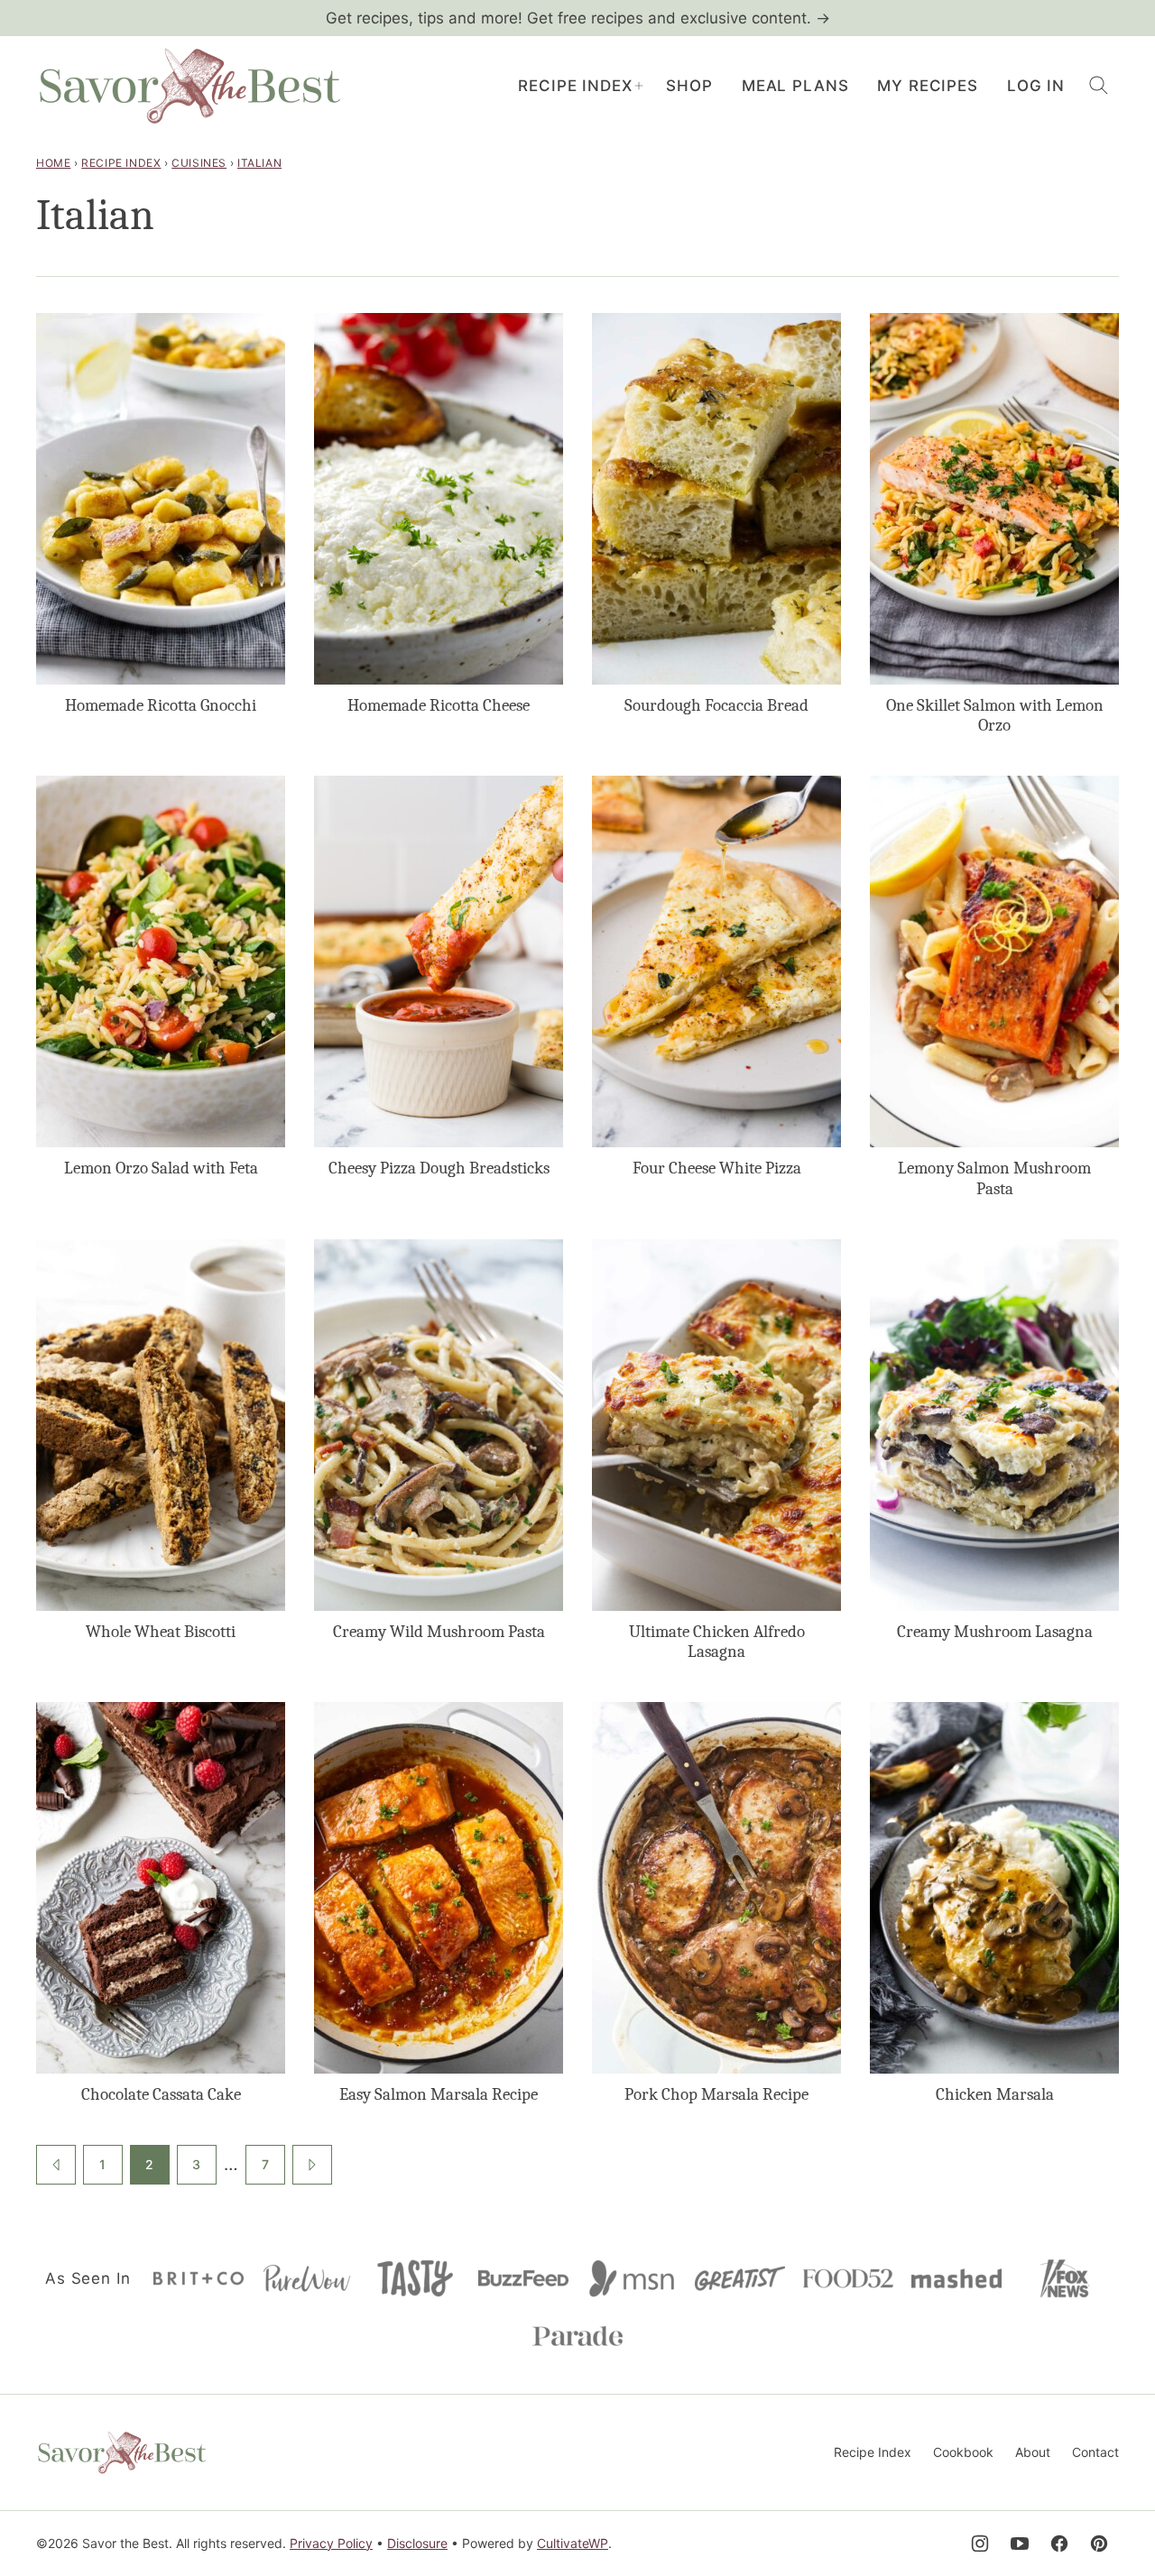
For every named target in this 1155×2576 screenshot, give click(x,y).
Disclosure (417, 2543)
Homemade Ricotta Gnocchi (161, 705)
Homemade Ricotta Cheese (439, 705)
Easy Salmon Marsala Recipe (439, 2094)
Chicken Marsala (995, 2094)
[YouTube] (1020, 2544)
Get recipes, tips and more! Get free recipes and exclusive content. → (578, 18)
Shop (689, 86)
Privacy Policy (331, 2543)
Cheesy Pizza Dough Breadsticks (439, 1168)
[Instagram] (980, 2544)
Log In (1036, 86)
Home (53, 163)
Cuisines (199, 163)
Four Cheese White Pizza (717, 1168)
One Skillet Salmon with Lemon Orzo (995, 716)
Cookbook (963, 2452)
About (1033, 2452)
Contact (1095, 2452)
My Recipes (928, 86)
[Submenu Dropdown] (639, 86)
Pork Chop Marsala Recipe (716, 2094)
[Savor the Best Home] (189, 86)
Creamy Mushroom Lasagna (995, 1632)
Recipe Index (575, 86)
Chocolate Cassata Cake (161, 2094)
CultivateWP (573, 2543)
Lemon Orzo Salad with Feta (161, 1168)
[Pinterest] (1099, 2544)
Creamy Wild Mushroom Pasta (439, 1632)
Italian (259, 163)
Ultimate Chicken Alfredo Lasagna (717, 1642)
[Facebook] (1059, 2544)
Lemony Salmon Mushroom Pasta (994, 1178)
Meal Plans (795, 86)
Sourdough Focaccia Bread (716, 705)
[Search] (1099, 86)
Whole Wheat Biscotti (161, 1632)
